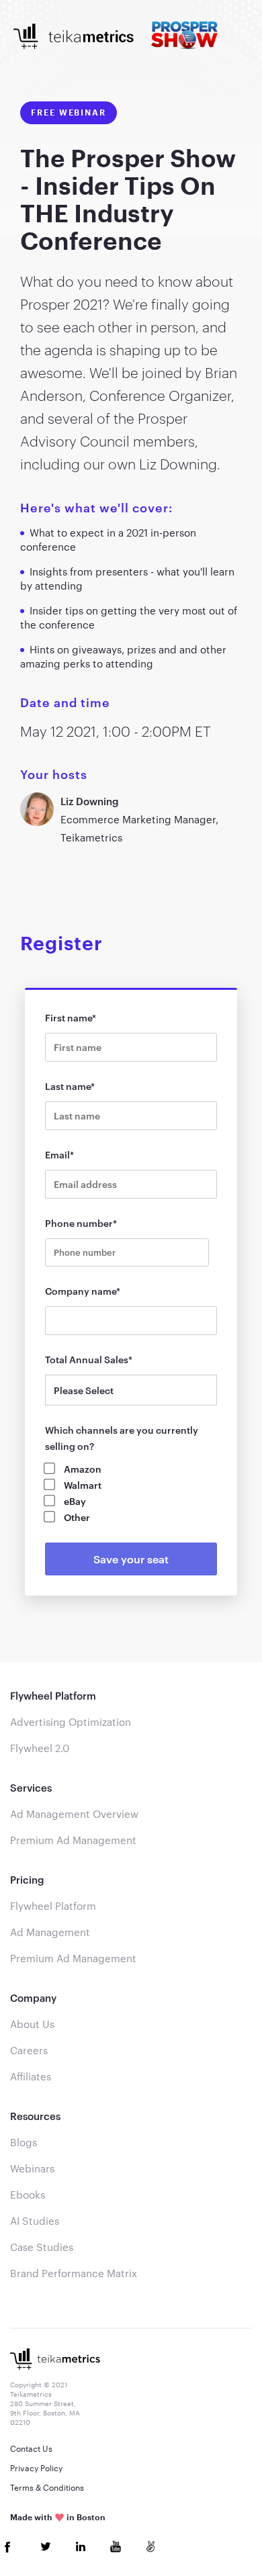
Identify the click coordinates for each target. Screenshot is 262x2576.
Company (33, 1998)
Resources (35, 2116)
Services (31, 1788)
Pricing (27, 1880)
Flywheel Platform (53, 1696)
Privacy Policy (36, 2468)
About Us (32, 2024)
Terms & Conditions (47, 2487)
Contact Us (31, 2448)
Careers (29, 2050)
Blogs (24, 2142)
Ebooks (28, 2195)
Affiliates (31, 2076)
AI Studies (35, 2221)
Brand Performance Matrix (74, 2273)
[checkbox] (131, 1493)
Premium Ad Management (73, 1840)
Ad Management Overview (74, 1814)
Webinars (32, 2168)
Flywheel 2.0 (40, 1748)
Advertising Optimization (71, 1722)
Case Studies (42, 2247)
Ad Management (50, 1932)
